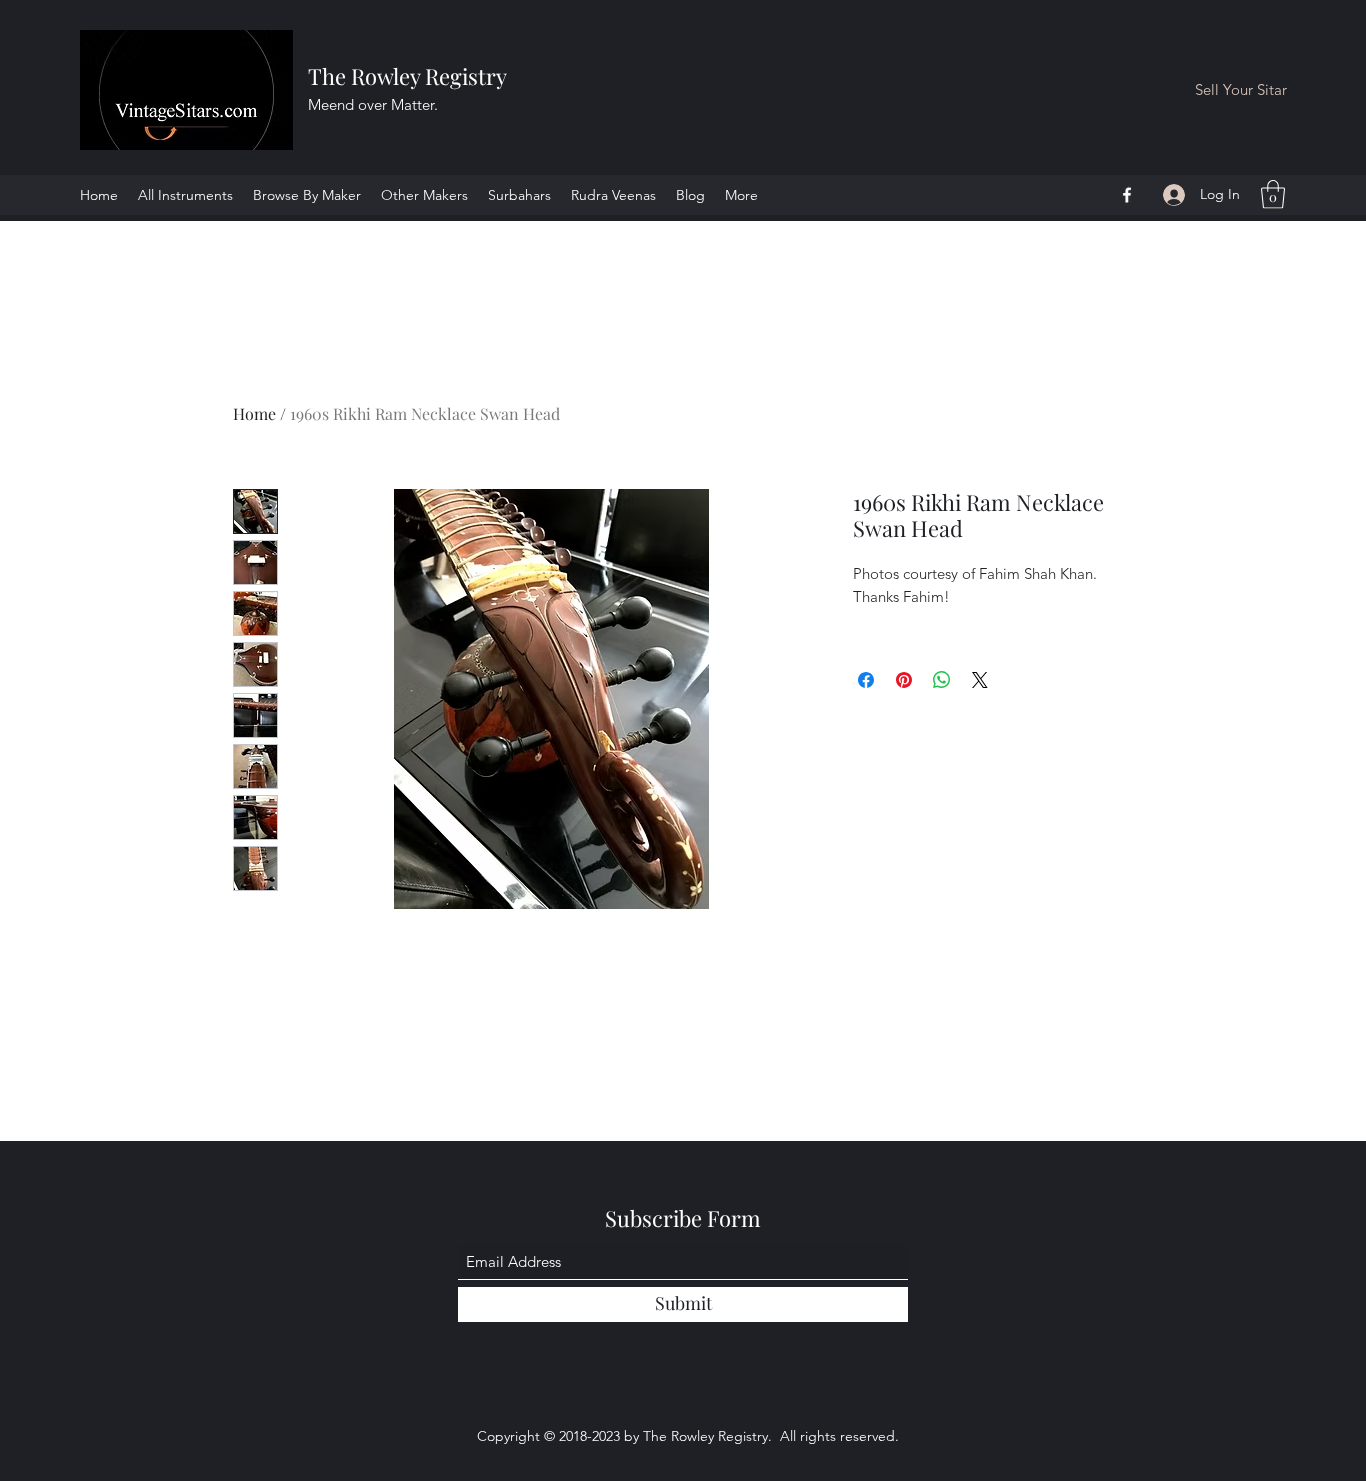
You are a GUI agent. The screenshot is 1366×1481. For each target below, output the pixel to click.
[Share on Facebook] (866, 680)
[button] (1273, 194)
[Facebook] (1127, 195)
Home (254, 413)
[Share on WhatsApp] (942, 680)
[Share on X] (980, 680)
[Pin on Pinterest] (904, 680)
